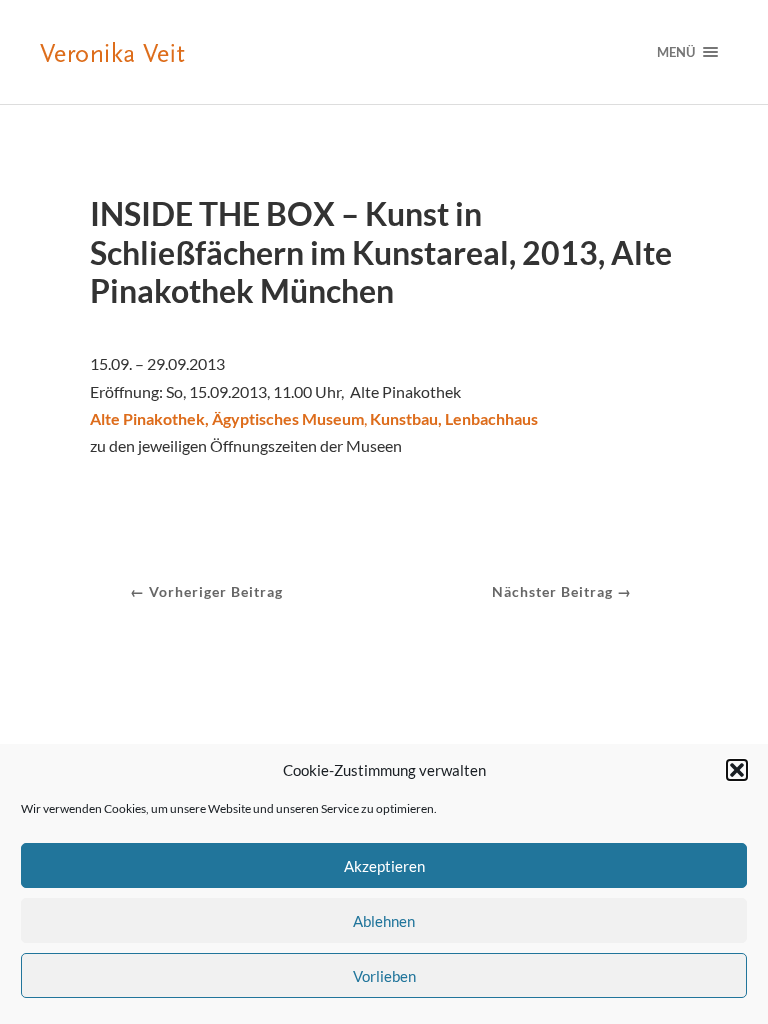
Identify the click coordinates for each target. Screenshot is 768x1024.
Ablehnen (384, 921)
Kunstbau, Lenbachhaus (452, 418)
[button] (737, 770)
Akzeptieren (384, 866)
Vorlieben (384, 976)
